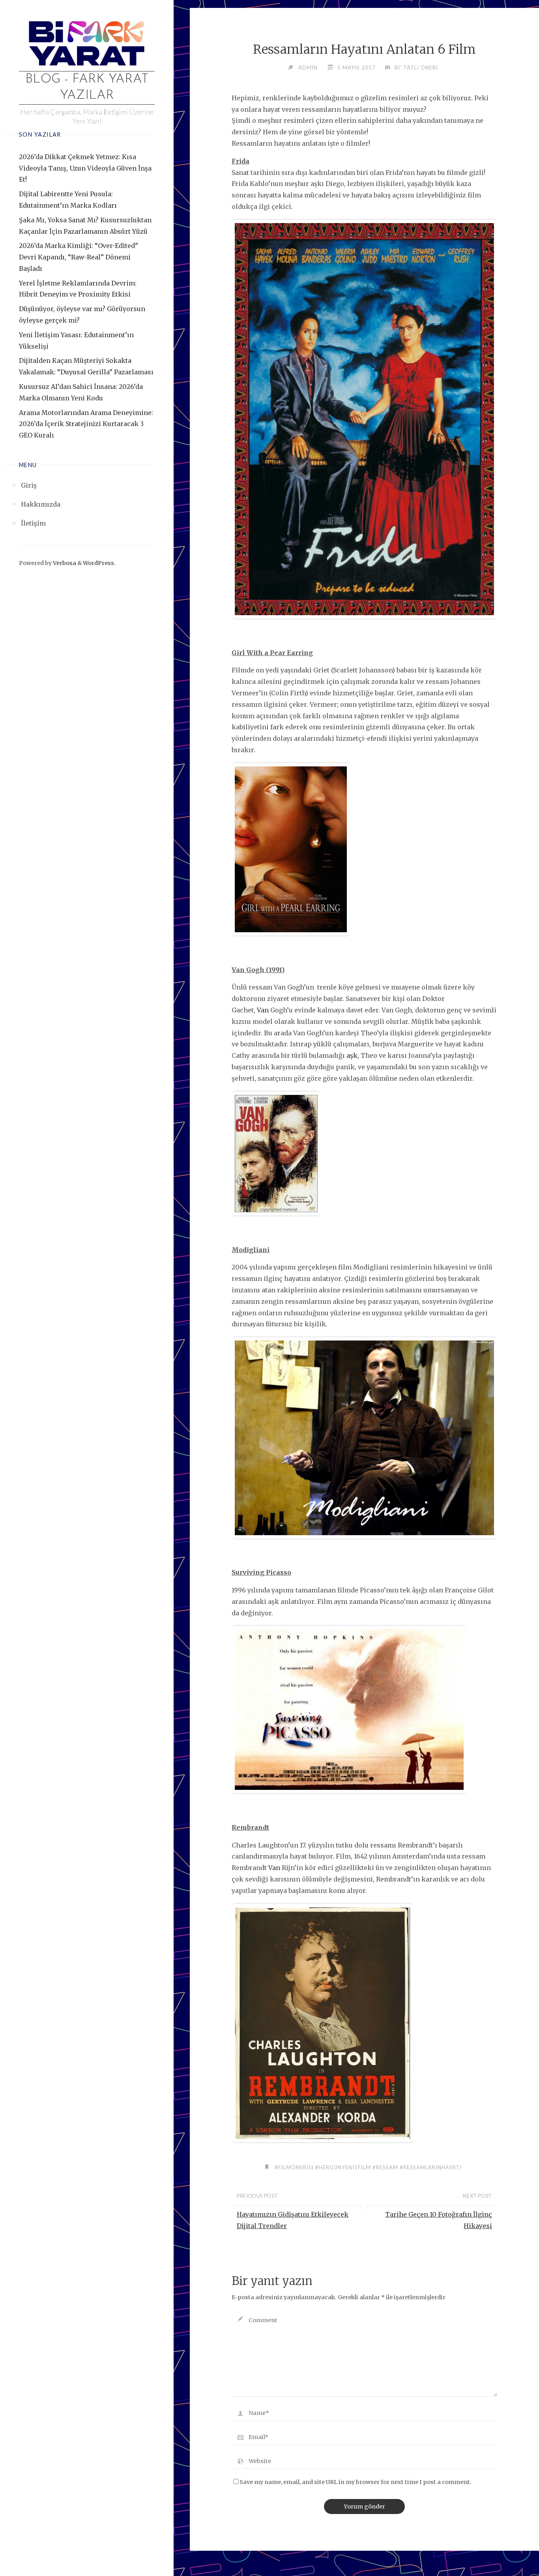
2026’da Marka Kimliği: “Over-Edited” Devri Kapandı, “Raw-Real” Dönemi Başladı (79, 257)
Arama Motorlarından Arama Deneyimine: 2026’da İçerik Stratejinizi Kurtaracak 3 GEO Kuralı (86, 424)
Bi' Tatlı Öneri (416, 68)
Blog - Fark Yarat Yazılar (87, 88)
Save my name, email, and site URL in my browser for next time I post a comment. (356, 2482)
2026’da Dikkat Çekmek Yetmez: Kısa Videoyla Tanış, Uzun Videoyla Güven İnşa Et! (85, 168)
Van (263, 1010)
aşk (352, 1055)
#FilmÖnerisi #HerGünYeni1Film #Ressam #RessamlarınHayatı (368, 2167)
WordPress (98, 563)
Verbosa (64, 563)
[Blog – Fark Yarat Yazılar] (87, 42)
